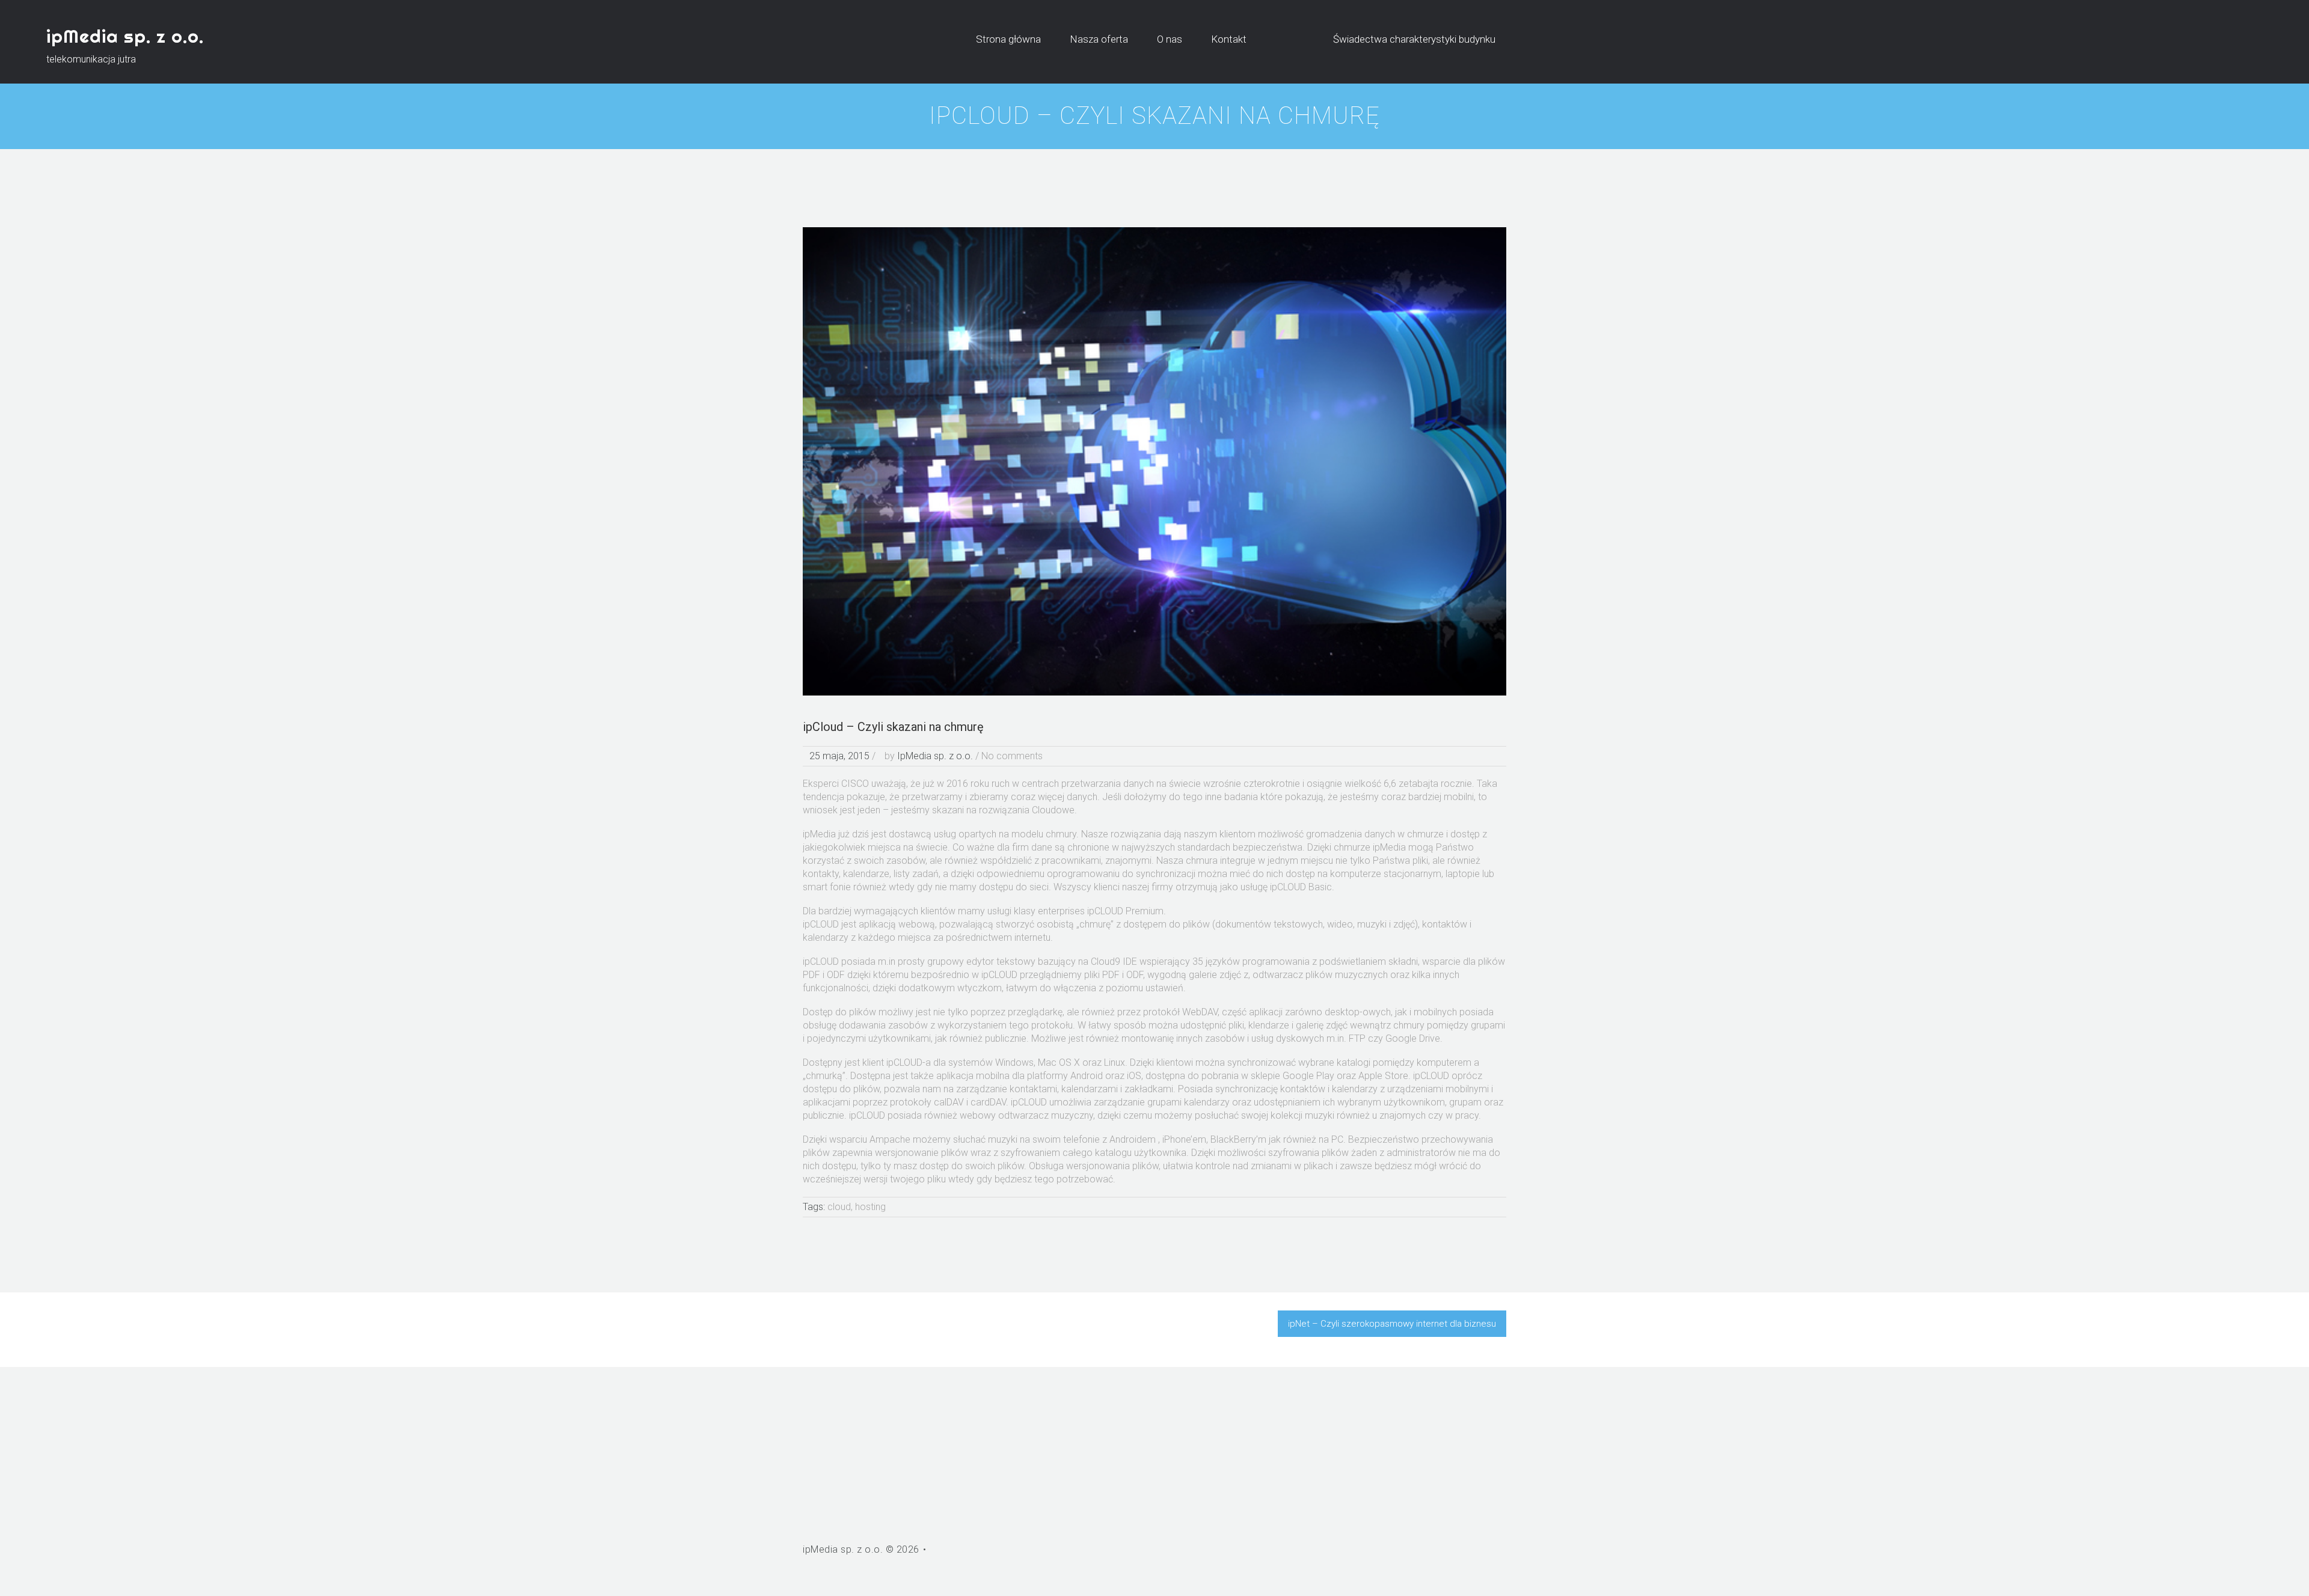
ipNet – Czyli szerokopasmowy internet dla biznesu (1392, 1324)
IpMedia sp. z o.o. (935, 756)
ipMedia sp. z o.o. (125, 36)
